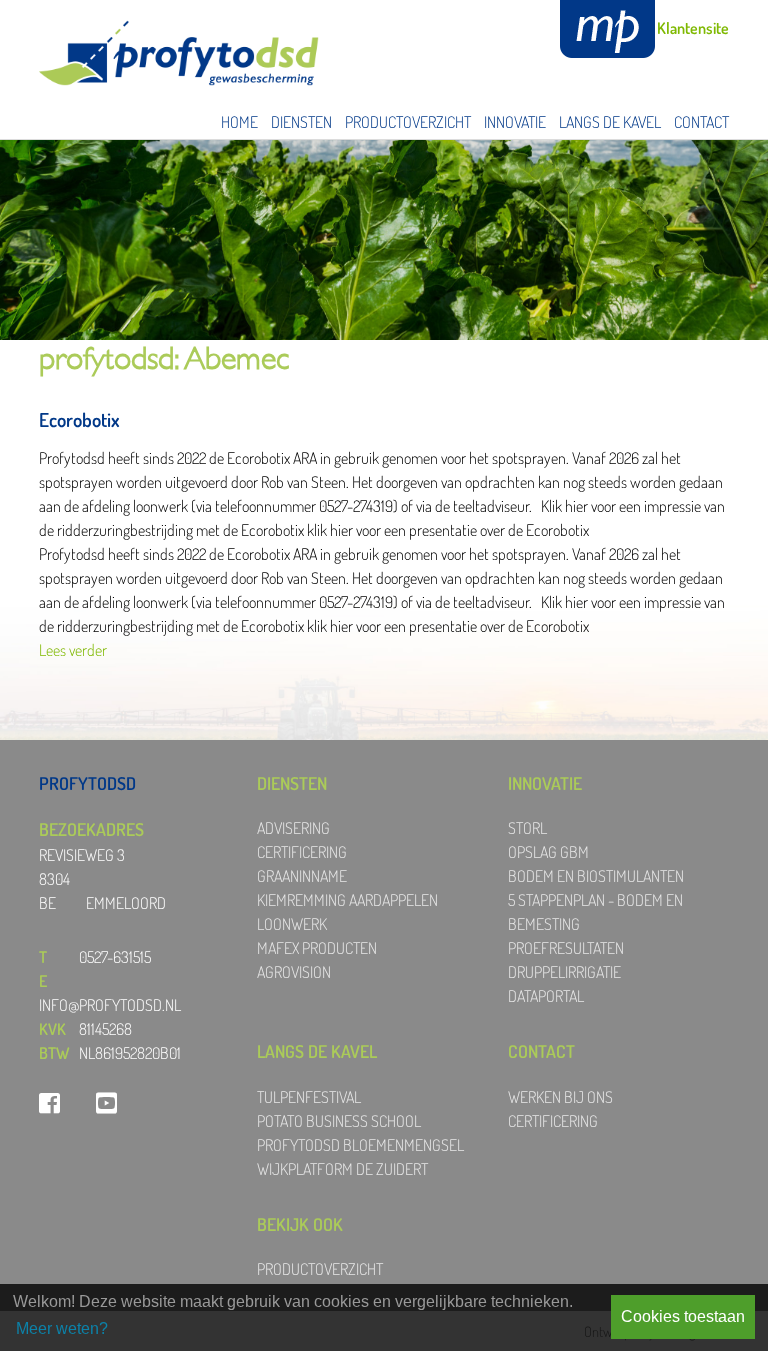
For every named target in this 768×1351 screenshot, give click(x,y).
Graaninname (302, 876)
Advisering (293, 828)
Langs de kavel (610, 122)
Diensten (301, 122)
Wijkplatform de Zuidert (342, 1169)
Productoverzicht (408, 122)
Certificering (302, 852)
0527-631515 (115, 957)
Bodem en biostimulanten (596, 876)
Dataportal (546, 996)
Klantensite (693, 28)
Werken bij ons (560, 1097)
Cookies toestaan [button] (683, 1316)
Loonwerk (292, 924)
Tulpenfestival (309, 1097)
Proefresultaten (566, 948)
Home (239, 122)
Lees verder (73, 650)
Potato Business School (339, 1121)
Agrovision (294, 972)
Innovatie (515, 122)
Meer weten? (62, 1328)
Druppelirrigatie (564, 972)
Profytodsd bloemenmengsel (360, 1145)
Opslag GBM (548, 852)
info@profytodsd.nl (110, 1005)
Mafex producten (317, 948)
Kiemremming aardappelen (347, 900)
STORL (527, 828)
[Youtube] (106, 1102)
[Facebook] (49, 1102)
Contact (701, 122)
